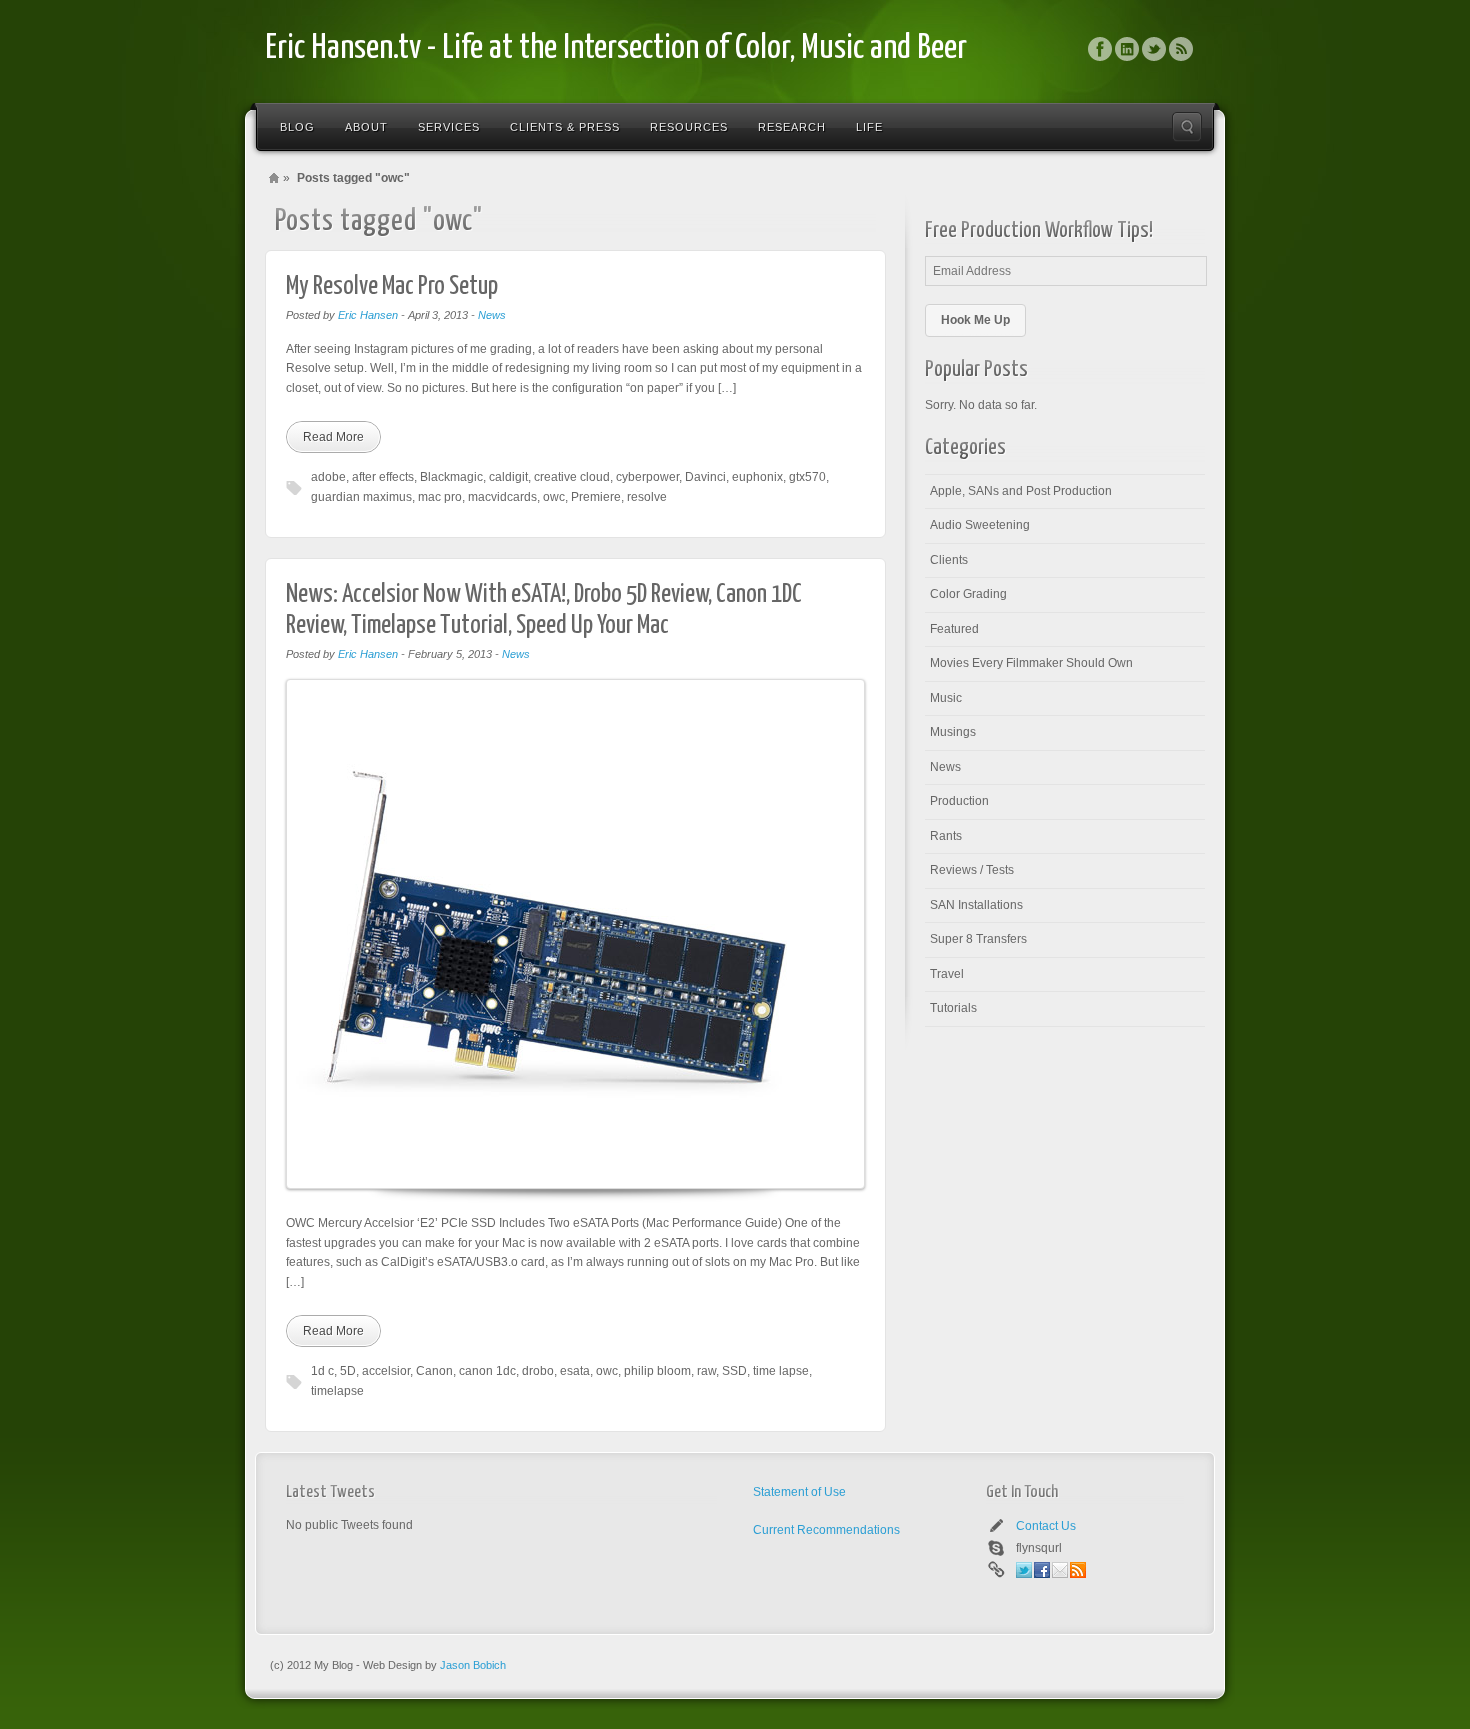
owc (554, 497)
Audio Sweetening (980, 525)
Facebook (1100, 49)
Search (1187, 127)
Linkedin (1127, 49)
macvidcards (502, 497)
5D (348, 1371)
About (366, 127)
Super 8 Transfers (978, 939)
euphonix (757, 477)
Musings (953, 732)
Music (946, 698)
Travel (947, 974)
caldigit (508, 477)
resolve (647, 497)
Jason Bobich (473, 1665)
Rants (946, 836)
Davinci (705, 477)
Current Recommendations (826, 1530)
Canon (434, 1371)
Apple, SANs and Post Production (1021, 491)
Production (959, 801)
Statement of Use (799, 1492)
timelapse (337, 1391)
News (492, 315)
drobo (538, 1371)
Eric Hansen (368, 315)
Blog (297, 127)
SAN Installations (976, 905)
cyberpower (647, 477)
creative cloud (572, 477)
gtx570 (807, 477)
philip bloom (657, 1371)
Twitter (1154, 49)
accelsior (386, 1371)
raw (706, 1371)
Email (1060, 1570)
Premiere (596, 497)
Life (869, 127)
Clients (949, 560)
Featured (954, 629)
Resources (689, 127)
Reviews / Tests (972, 870)
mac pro (440, 497)
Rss (1181, 49)
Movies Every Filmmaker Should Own (1031, 663)
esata (575, 1371)
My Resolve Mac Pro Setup (392, 286)
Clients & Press (565, 127)
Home (274, 178)
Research (792, 127)
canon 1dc (487, 1371)
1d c (322, 1371)
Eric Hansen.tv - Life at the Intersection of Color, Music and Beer (616, 48)
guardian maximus (361, 497)
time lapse (781, 1371)
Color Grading (968, 594)
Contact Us (1046, 1526)
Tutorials (953, 1008)
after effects (383, 477)
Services (449, 127)
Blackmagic (451, 477)
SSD (734, 1371)
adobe (328, 477)
